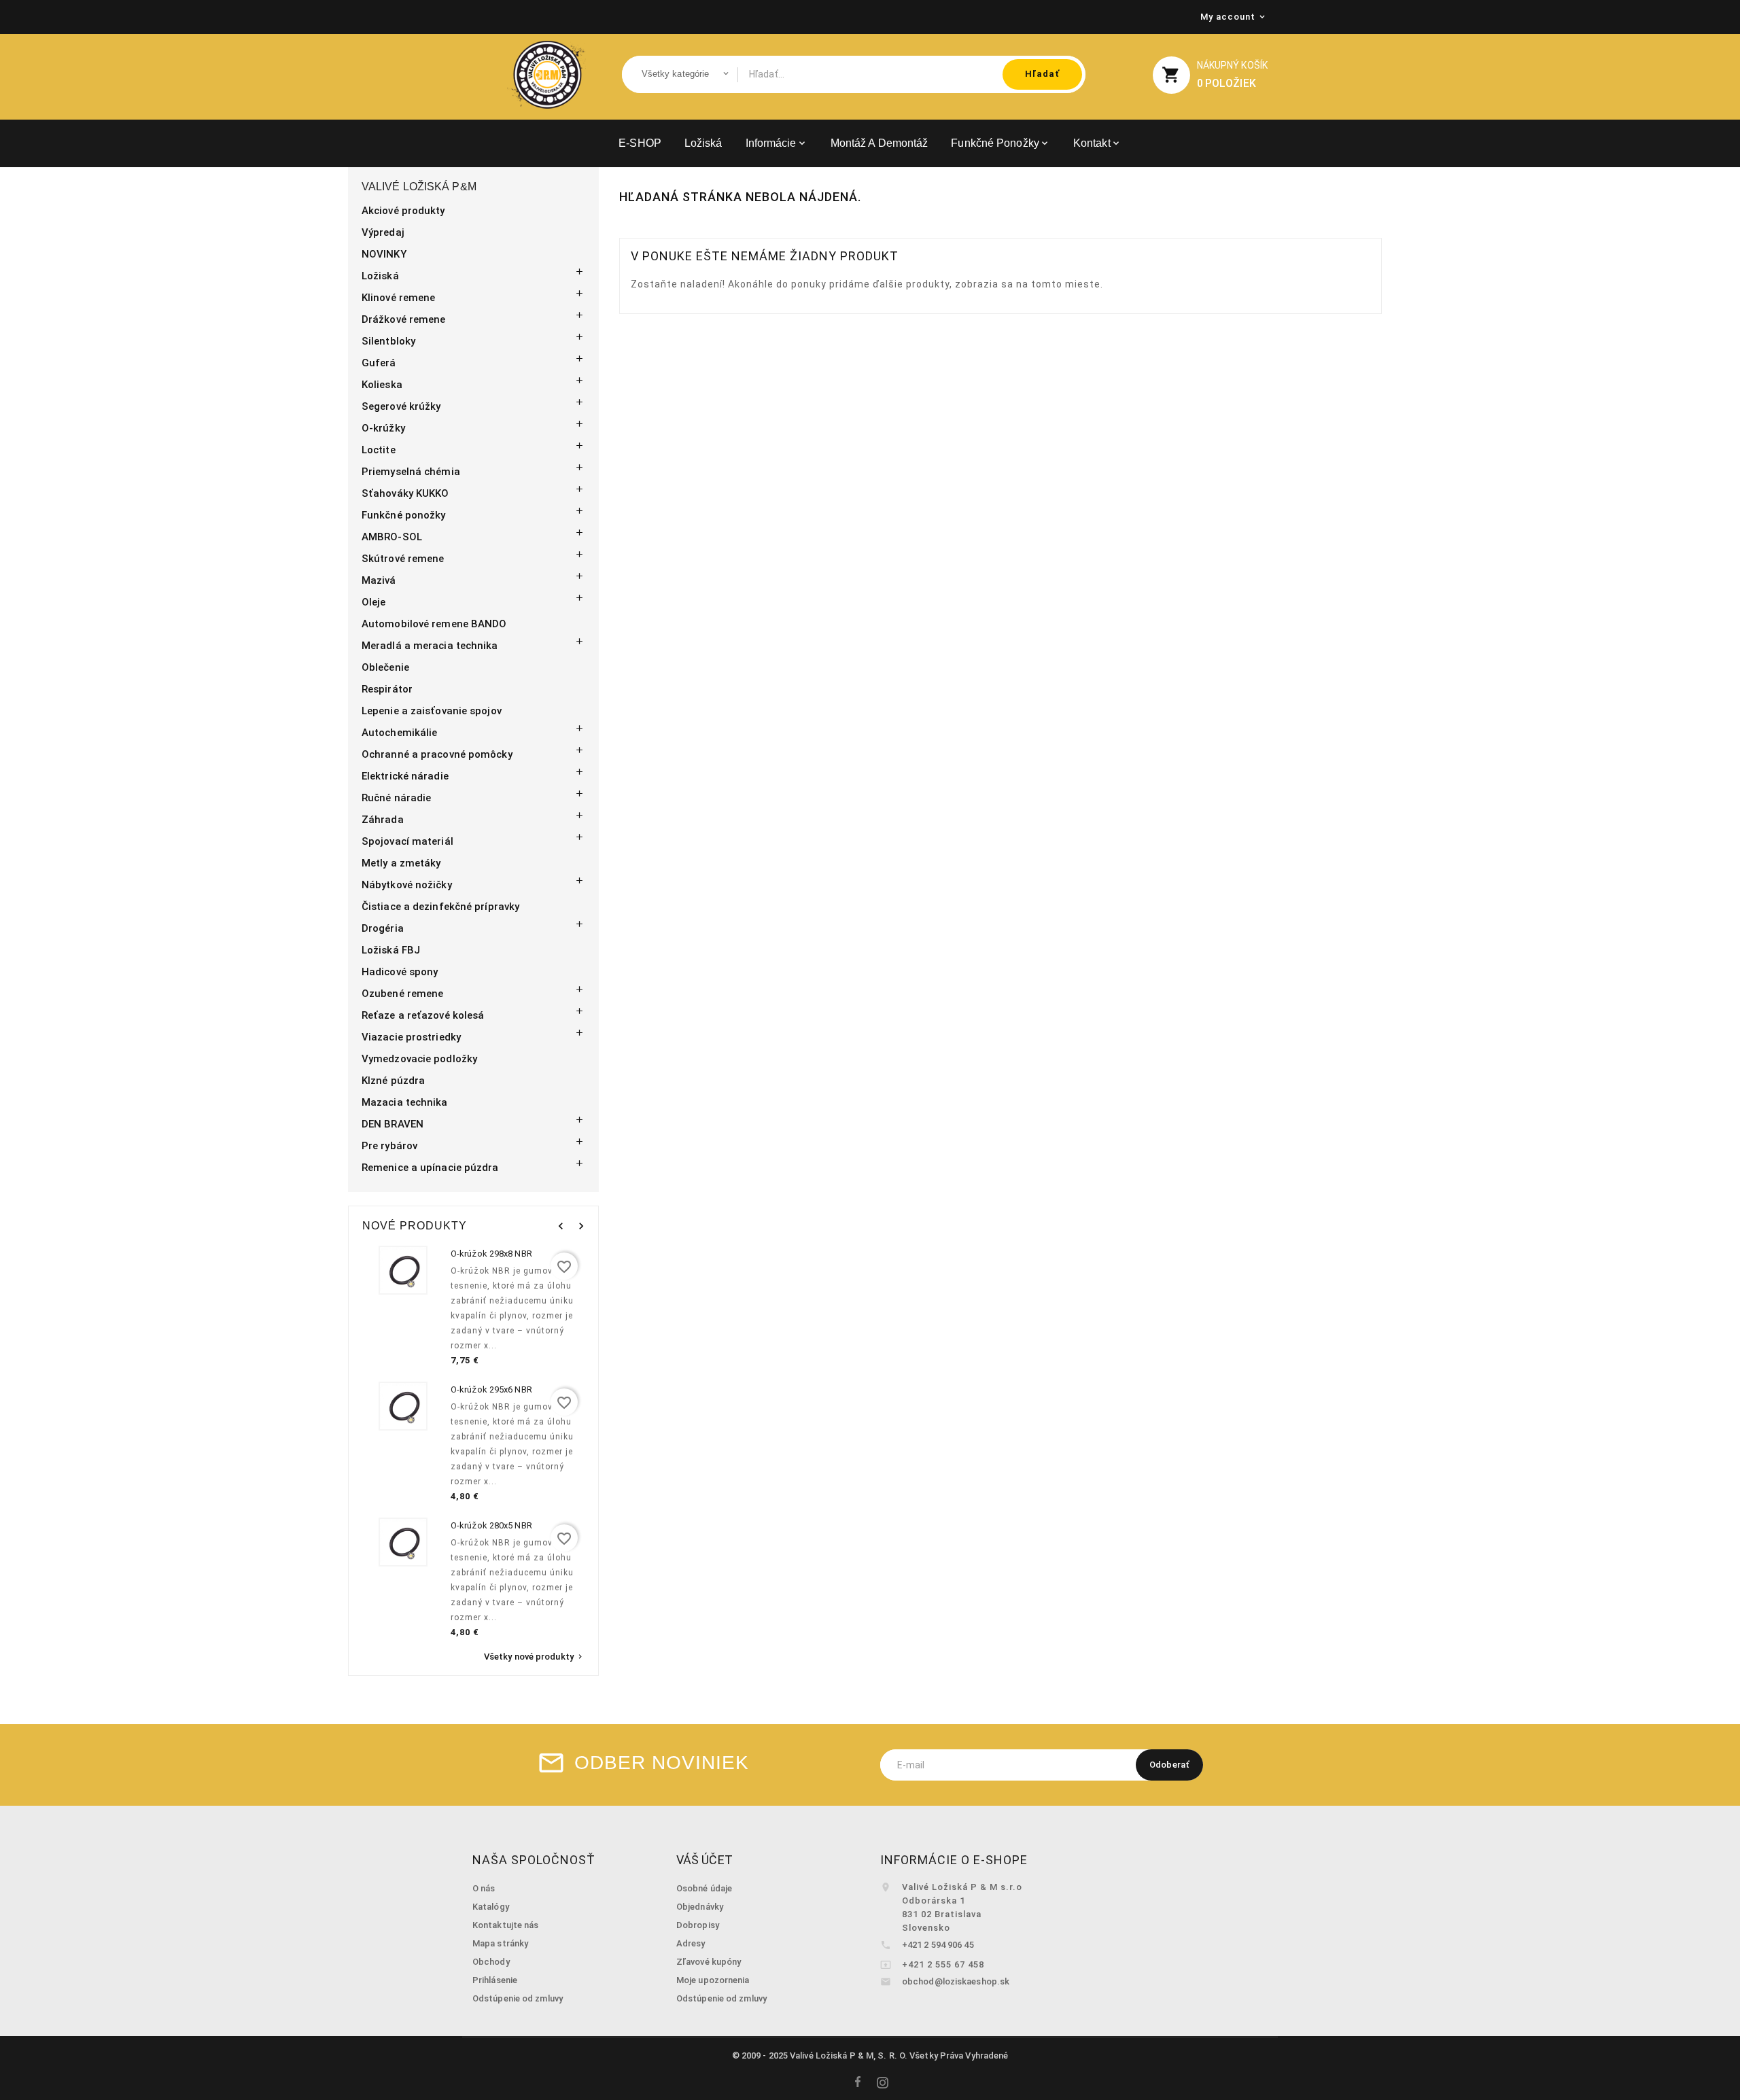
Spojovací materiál (407, 841)
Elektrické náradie (405, 776)
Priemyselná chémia (411, 472)
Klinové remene (398, 298)
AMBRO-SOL (392, 537)
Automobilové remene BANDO (434, 624)
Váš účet (704, 1860)
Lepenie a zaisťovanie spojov (432, 711)
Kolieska (382, 385)
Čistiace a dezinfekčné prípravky (440, 907)
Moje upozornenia (713, 1980)
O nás (484, 1888)
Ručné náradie (396, 798)
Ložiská (380, 276)
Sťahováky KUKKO (405, 493)
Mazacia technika (405, 1102)
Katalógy (491, 1907)
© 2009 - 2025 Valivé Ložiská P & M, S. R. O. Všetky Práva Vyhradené (870, 2055)
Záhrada (383, 820)
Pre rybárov (389, 1146)
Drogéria (383, 928)
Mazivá (379, 580)
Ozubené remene (402, 994)
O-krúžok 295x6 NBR (491, 1389)
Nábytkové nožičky (407, 885)
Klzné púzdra (393, 1081)
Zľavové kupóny (709, 1962)
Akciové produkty (403, 211)
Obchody (491, 1962)
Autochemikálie (399, 733)
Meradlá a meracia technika (430, 646)
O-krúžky (383, 428)
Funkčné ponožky (404, 515)
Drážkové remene (404, 319)
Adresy (691, 1943)
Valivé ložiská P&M (419, 187)
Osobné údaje (704, 1888)
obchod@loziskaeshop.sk (956, 1981)
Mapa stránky (500, 1943)
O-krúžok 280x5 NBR (491, 1525)
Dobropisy (698, 1925)
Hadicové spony (400, 972)
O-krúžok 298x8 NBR (491, 1254)
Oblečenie (385, 667)
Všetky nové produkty (534, 1657)
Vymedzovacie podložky (419, 1059)
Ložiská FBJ (391, 950)
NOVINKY (384, 254)
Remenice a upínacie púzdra (430, 1168)
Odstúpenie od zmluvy (518, 1998)
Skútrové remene (403, 559)
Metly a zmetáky (401, 863)
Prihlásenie (495, 1980)
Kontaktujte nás (506, 1925)
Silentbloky (388, 341)
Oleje (374, 602)
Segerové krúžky (401, 406)
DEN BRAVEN (393, 1124)
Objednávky (700, 1907)
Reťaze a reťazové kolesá (423, 1015)
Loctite (379, 450)
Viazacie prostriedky (411, 1037)
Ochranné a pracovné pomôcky (437, 754)
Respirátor (387, 689)
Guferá (379, 363)
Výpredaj (383, 232)
